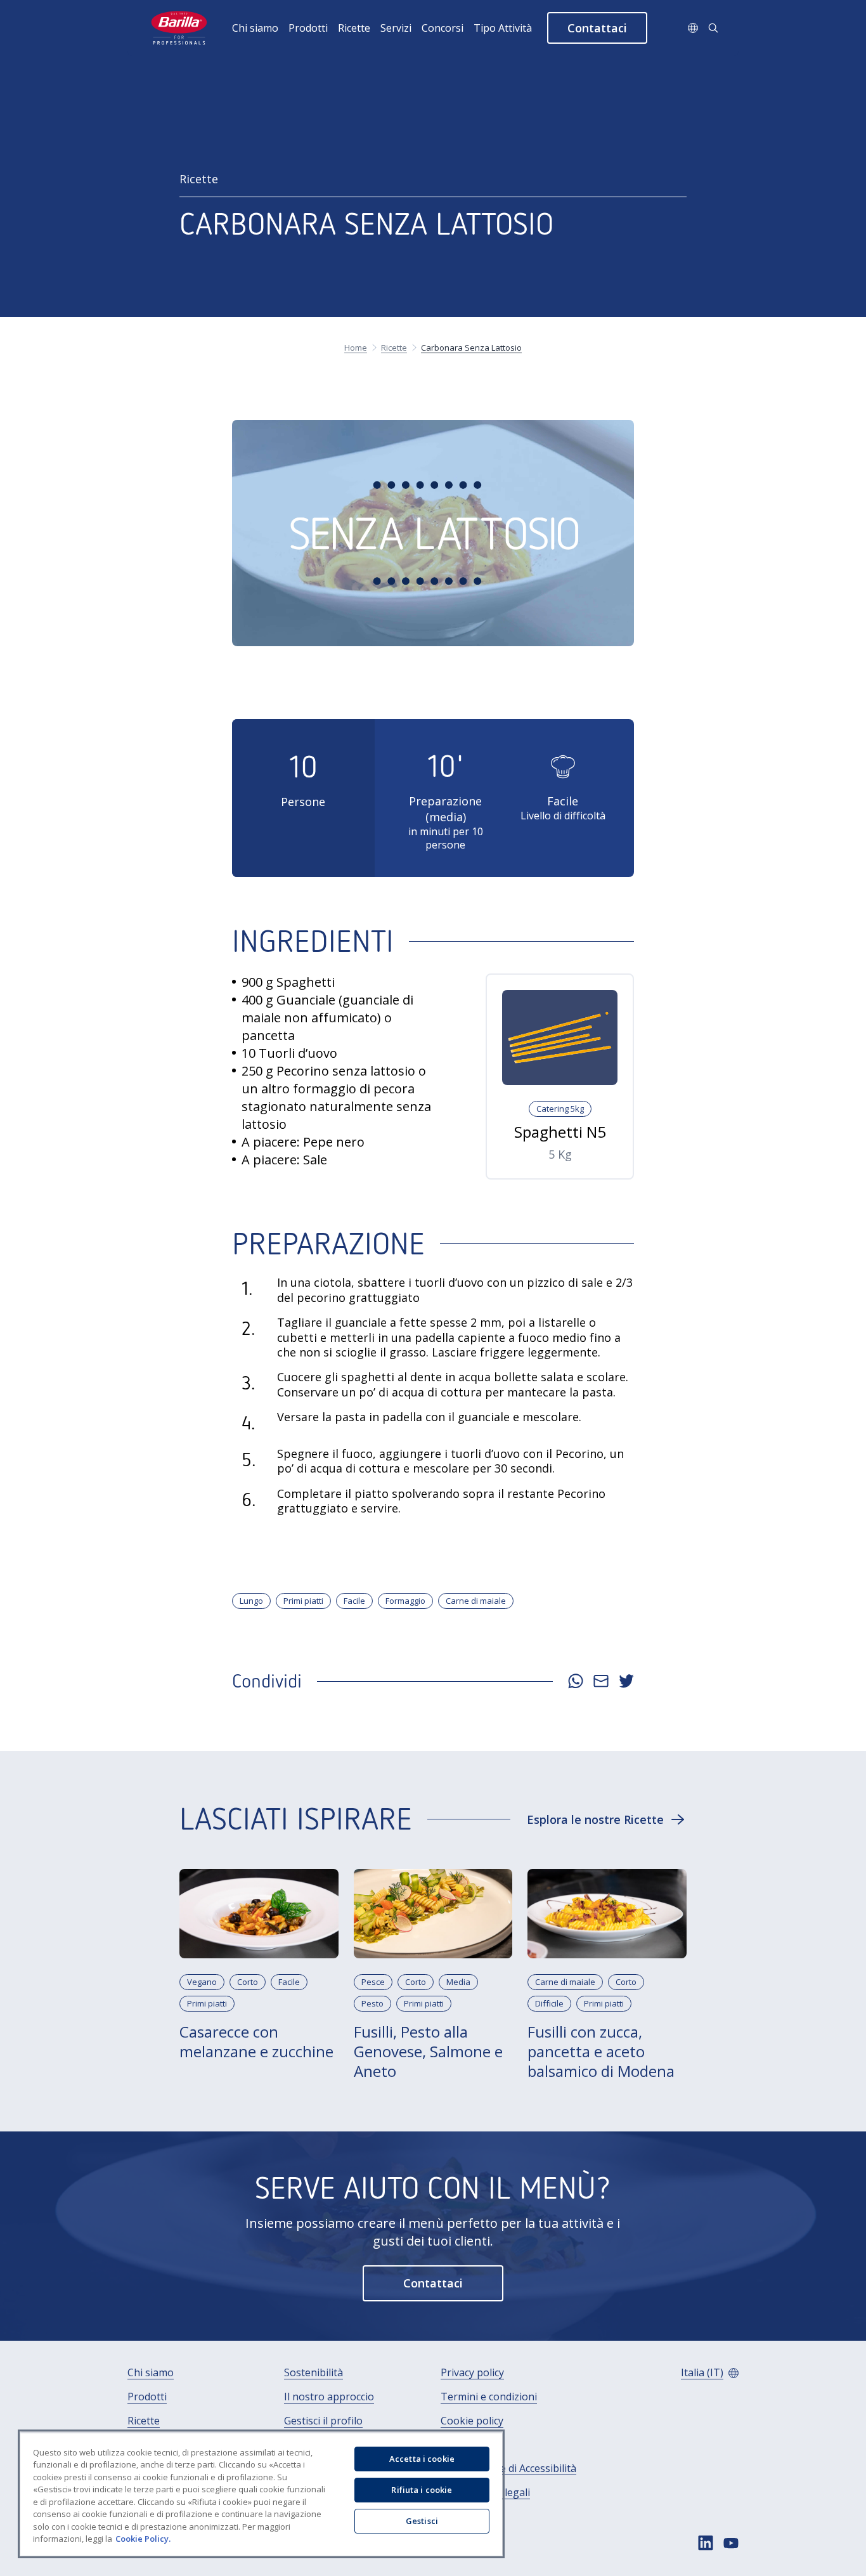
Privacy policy (472, 2373)
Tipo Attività (503, 28)
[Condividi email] (601, 1681)
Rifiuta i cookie (422, 2490)
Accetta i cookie (422, 2459)
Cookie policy (472, 2421)
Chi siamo (255, 28)
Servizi (396, 28)
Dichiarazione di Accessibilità (508, 2469)
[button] (597, 28)
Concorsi (443, 28)
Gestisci (422, 2521)
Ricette (354, 28)
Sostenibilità (313, 2373)
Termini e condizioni (489, 2397)
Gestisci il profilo (323, 2421)
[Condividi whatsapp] (576, 1681)
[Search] (713, 28)
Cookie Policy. (143, 2539)
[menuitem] (260, 28)
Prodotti (308, 28)
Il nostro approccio (329, 2397)
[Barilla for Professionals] (180, 28)
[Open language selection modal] (693, 28)
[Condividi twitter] (626, 1681)
